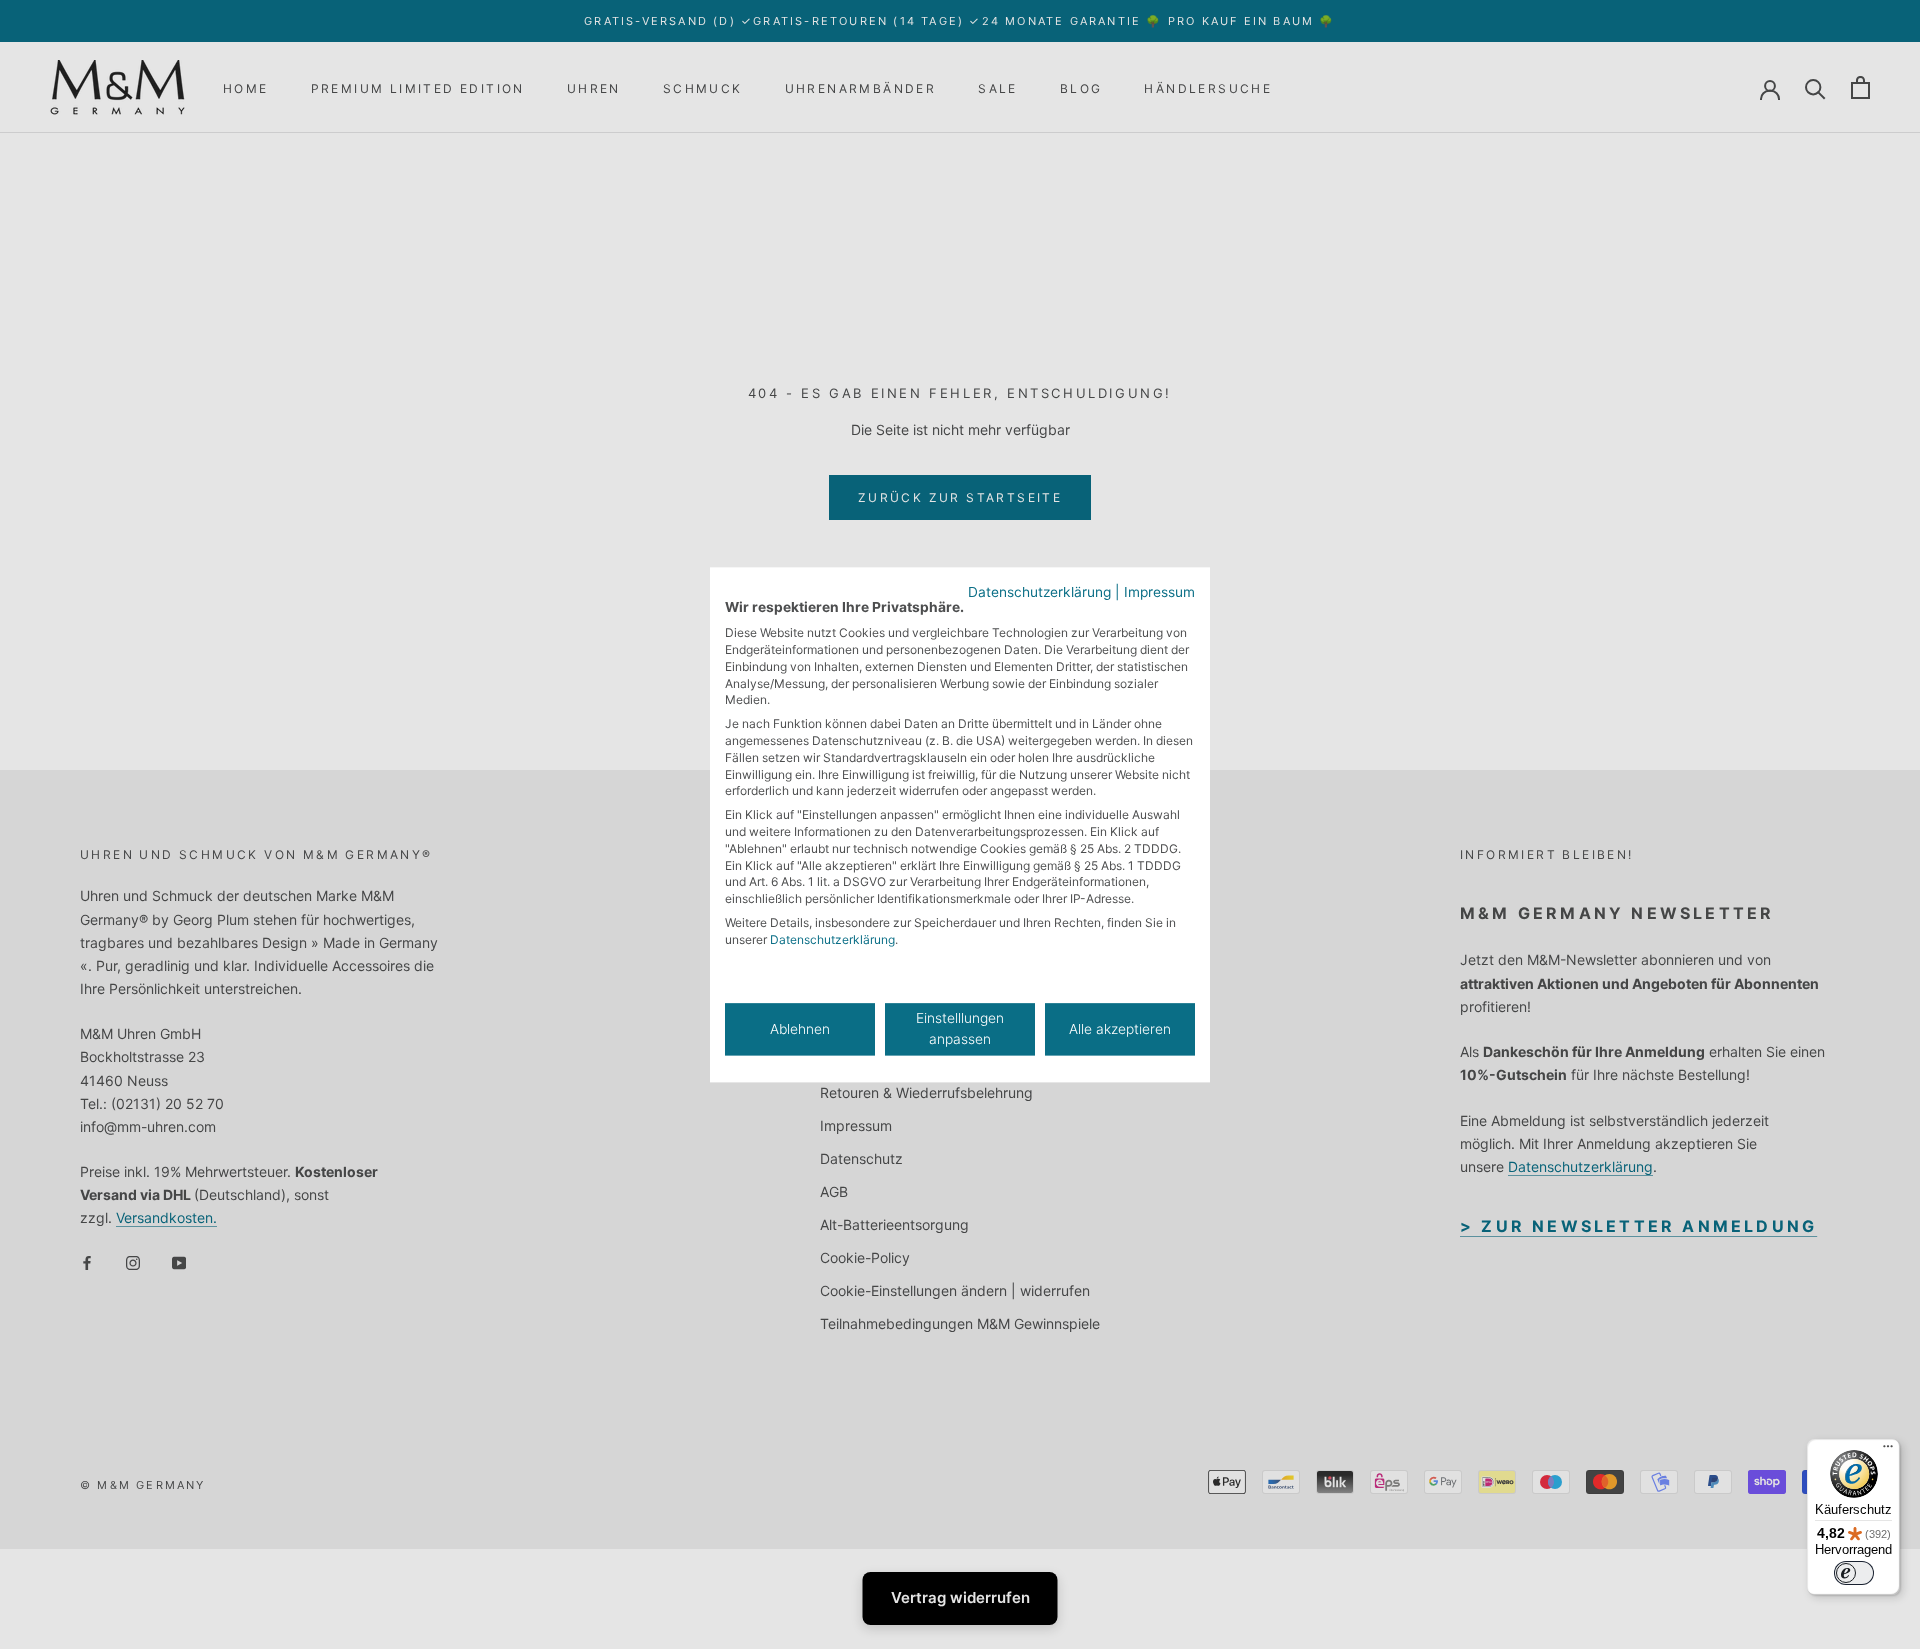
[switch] (1854, 1573)
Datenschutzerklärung (1039, 592)
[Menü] (1888, 1451)
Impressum (1159, 592)
